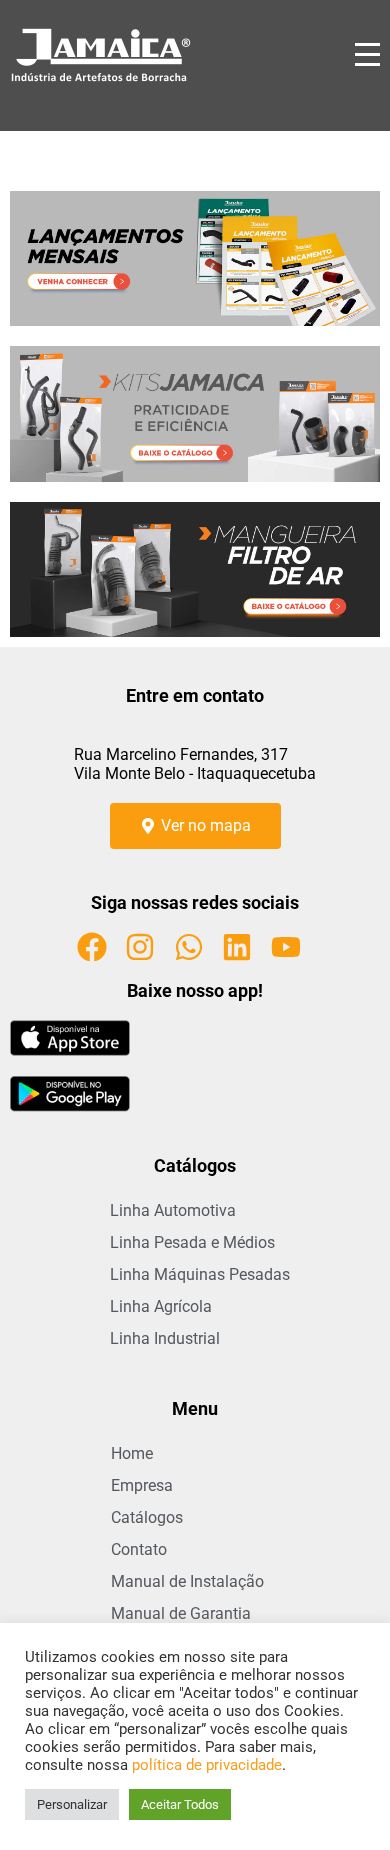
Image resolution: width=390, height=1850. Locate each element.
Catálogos (147, 1517)
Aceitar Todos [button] (180, 1804)
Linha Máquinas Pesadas (200, 1274)
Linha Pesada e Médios (192, 1242)
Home (132, 1453)
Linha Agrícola (161, 1306)
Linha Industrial (165, 1338)
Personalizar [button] (72, 1804)
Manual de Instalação (187, 1581)
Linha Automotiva (173, 1210)
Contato (139, 1549)
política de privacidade (207, 1765)
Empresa (142, 1485)
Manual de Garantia (181, 1613)
